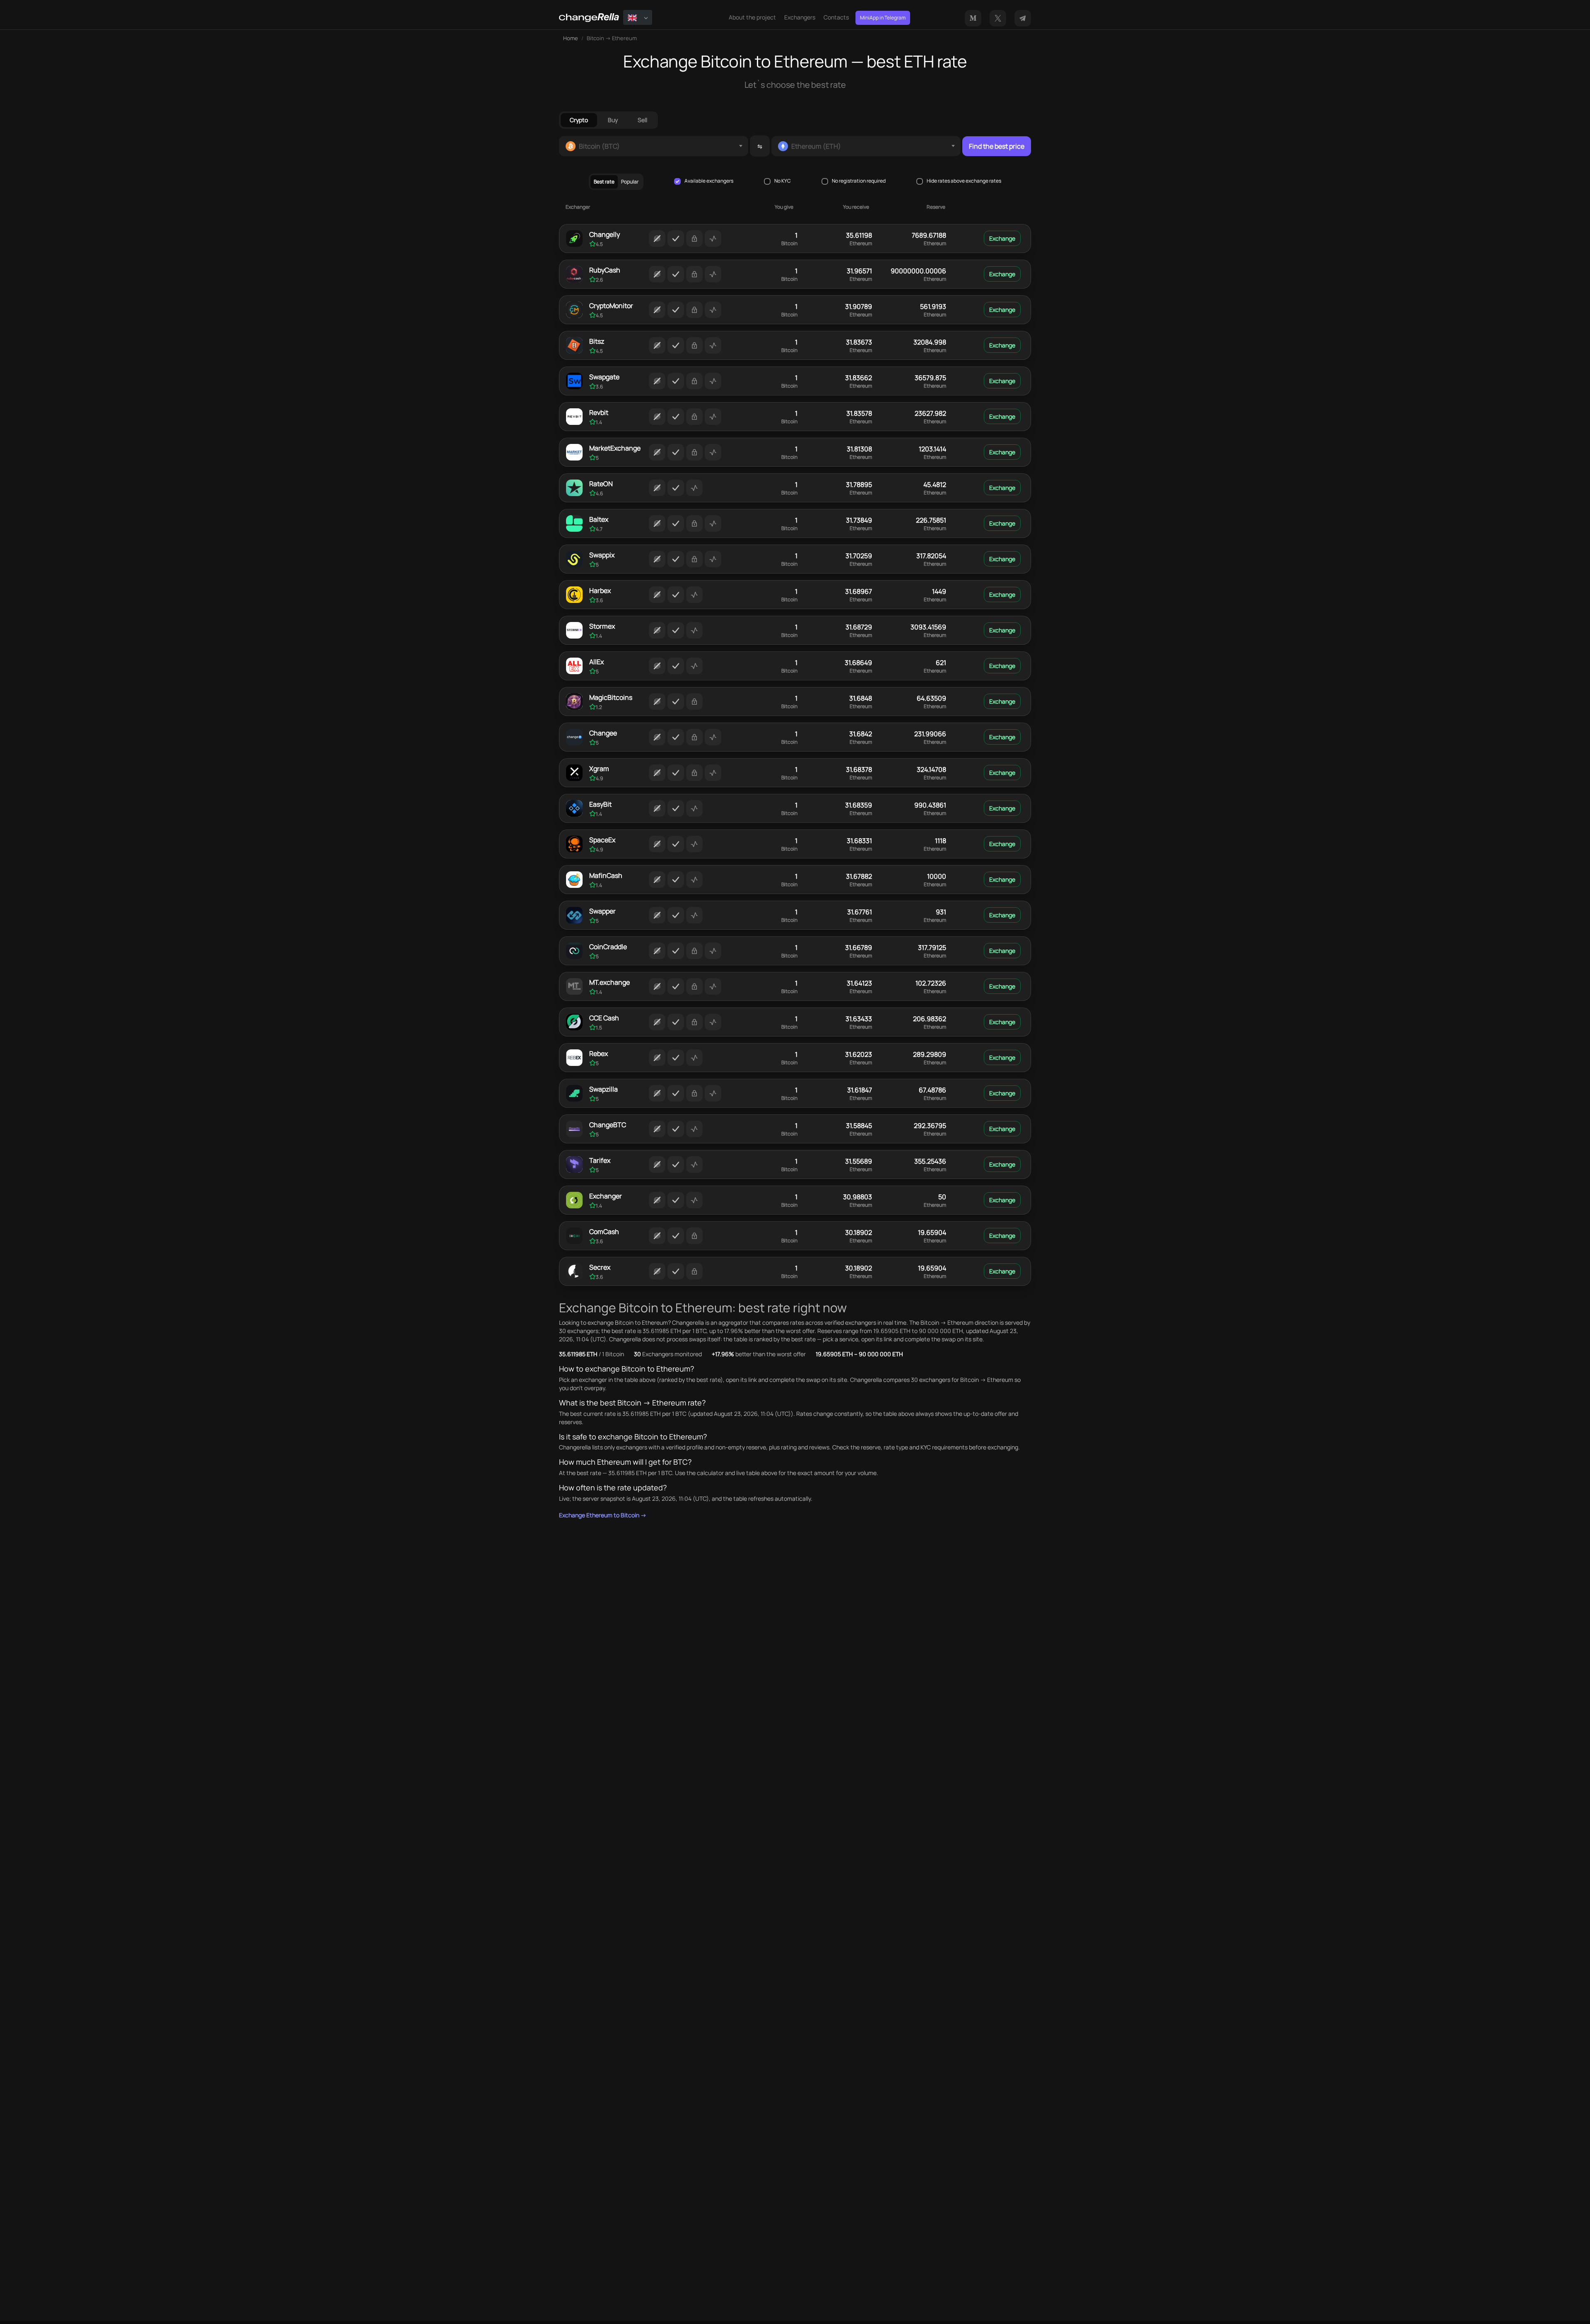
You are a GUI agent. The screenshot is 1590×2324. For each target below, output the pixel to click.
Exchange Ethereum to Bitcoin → (603, 1515)
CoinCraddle (608, 947)
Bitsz (597, 341)
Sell (642, 120)
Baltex (599, 519)
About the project (752, 17)
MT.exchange (609, 982)
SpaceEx (602, 840)
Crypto (579, 120)
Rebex (599, 1054)
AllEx (596, 662)
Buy (613, 120)
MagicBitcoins (611, 697)
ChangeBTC (608, 1125)
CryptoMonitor (611, 306)
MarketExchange (615, 448)
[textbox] (654, 146)
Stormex (602, 626)
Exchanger (606, 1196)
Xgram (599, 769)
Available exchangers (709, 181)
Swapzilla (603, 1089)
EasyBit (600, 804)
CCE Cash (604, 1018)
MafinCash (606, 875)
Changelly (605, 234)
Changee (603, 733)
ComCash (604, 1232)
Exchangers (800, 17)
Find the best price (997, 146)
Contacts (836, 17)
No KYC (783, 181)
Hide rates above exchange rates (964, 181)
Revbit (599, 412)
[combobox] (654, 146)
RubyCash (605, 270)
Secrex (600, 1267)
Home (571, 38)
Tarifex (600, 1160)
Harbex (600, 591)
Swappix (602, 555)
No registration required (859, 181)
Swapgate (604, 377)
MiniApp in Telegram (883, 18)
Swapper (602, 911)
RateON (601, 484)
